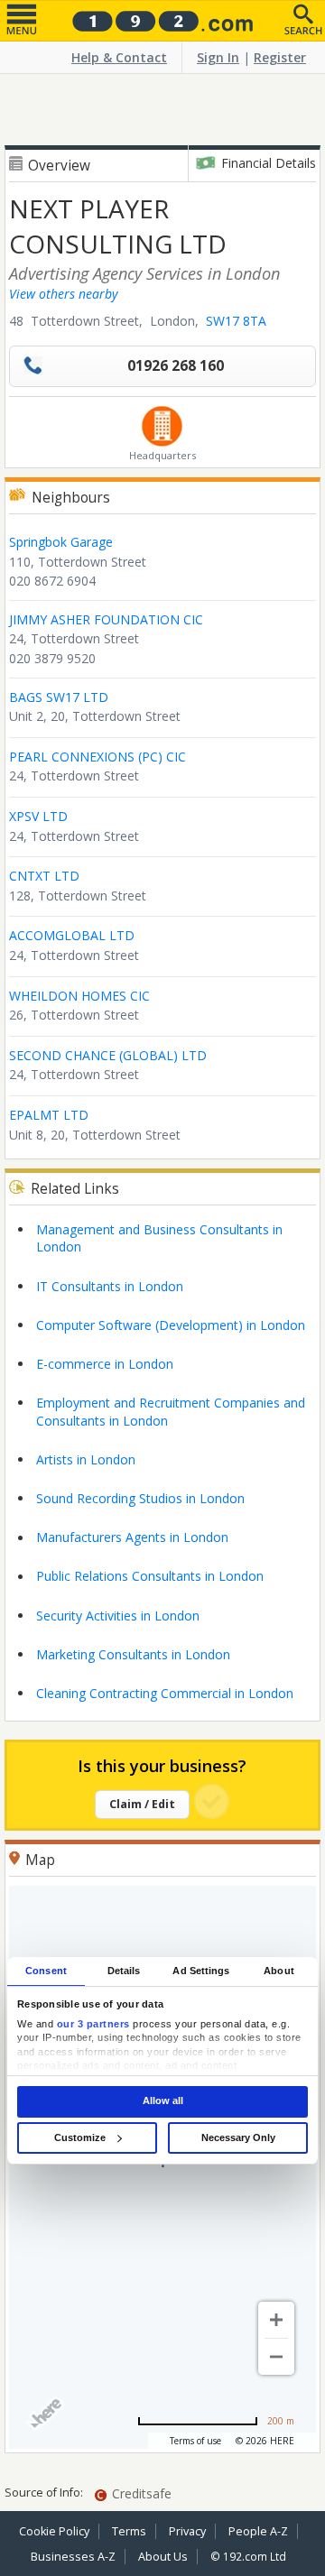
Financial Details (269, 163)
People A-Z (258, 2531)
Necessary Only (238, 2137)
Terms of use (195, 2441)
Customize (80, 2137)
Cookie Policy (54, 2531)
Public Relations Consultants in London (150, 1576)
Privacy (187, 2531)
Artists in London (86, 1459)
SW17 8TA (236, 321)
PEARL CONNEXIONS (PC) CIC (97, 757)
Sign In (218, 57)
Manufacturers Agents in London (132, 1537)
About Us (163, 2557)
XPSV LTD (38, 816)
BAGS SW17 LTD (59, 697)
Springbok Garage (61, 542)
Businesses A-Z (73, 2557)
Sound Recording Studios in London (140, 1498)
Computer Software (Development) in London (171, 1325)
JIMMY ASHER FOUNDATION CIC (106, 619)
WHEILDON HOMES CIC (79, 996)
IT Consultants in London (110, 1286)
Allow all (163, 2101)
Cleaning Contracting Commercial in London (165, 1693)
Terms (129, 2531)
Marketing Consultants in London (133, 1654)
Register (280, 57)
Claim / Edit (142, 1804)
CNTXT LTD (44, 876)
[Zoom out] (276, 2357)
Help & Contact (119, 57)
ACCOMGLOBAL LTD (72, 935)
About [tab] (279, 1971)
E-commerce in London (105, 1364)
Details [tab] (124, 1971)
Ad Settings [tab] (201, 1971)
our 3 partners (93, 2024)
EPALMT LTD (49, 1115)
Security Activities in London (118, 1616)
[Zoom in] (276, 2320)
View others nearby (63, 294)
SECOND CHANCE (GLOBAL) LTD (108, 1055)
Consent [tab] (46, 1971)
